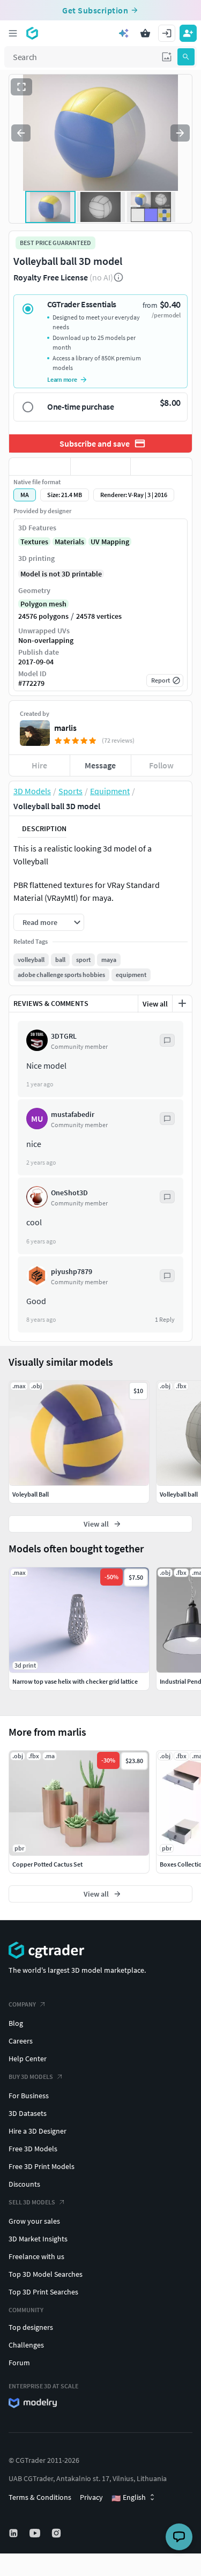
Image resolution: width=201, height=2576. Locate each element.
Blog (16, 2023)
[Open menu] (13, 33)
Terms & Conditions (40, 2497)
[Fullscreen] (21, 87)
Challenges (26, 2345)
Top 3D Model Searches (46, 2274)
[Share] (161, 467)
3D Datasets (28, 2113)
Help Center (28, 2059)
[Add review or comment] (182, 1003)
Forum (19, 2363)
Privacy (91, 2497)
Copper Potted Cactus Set (47, 1864)
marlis (65, 728)
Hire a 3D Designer (38, 2131)
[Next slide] (180, 133)
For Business (29, 2096)
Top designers (31, 2327)
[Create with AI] (124, 33)
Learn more (62, 379)
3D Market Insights (38, 2239)
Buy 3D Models (31, 2077)
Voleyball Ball (31, 1494)
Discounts (24, 2184)
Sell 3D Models (32, 2202)
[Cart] (145, 33)
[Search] (186, 57)
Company (22, 2004)
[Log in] (167, 33)
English (129, 2498)
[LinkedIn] (14, 2533)
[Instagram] (57, 2533)
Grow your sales (34, 2221)
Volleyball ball (179, 1494)
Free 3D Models (33, 2149)
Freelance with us (36, 2256)
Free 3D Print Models (42, 2166)
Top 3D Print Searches (43, 2292)
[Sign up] (188, 33)
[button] (167, 57)
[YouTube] (36, 2533)
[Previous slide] (21, 133)
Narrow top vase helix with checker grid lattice (75, 1681)
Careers (21, 2041)
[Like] (40, 467)
